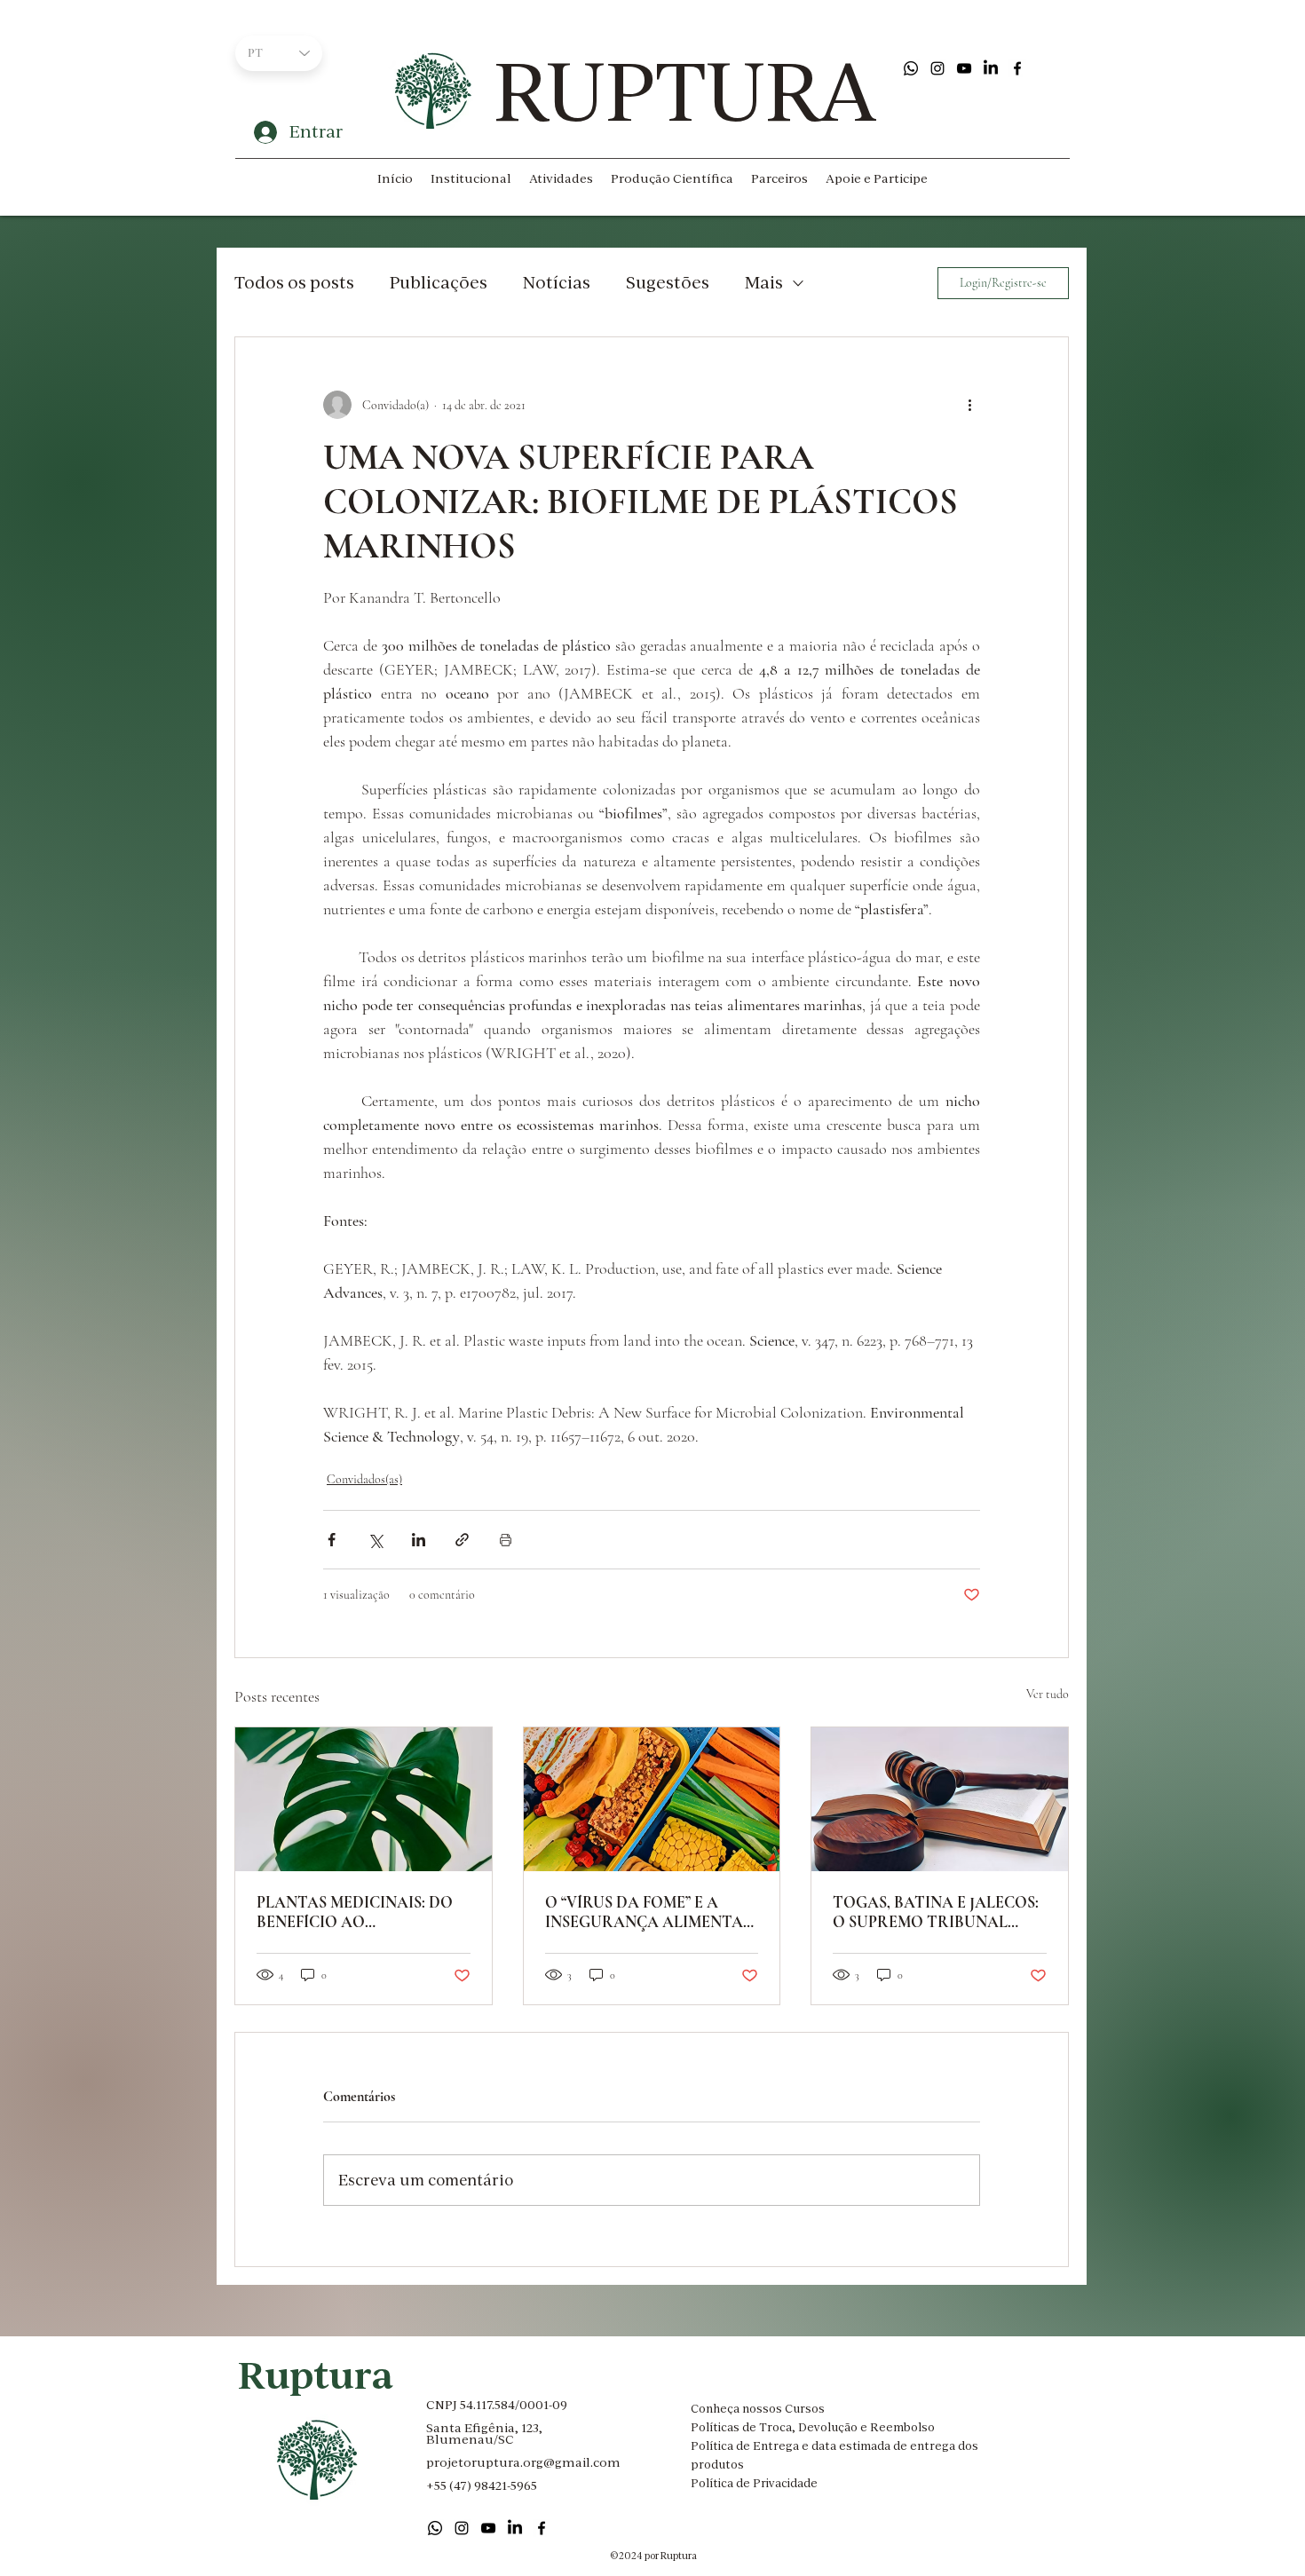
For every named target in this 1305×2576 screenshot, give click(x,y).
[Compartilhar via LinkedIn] (419, 1540)
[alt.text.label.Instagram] (937, 68)
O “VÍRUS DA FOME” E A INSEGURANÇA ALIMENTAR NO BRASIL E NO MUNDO (650, 1912)
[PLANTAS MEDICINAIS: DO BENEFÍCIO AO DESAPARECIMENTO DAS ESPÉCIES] (364, 1799)
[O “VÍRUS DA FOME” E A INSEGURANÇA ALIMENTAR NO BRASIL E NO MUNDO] (652, 1799)
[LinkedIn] (991, 68)
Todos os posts (294, 282)
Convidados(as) (364, 1479)
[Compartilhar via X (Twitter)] (375, 1540)
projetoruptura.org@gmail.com (523, 2462)
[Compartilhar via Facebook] (332, 1540)
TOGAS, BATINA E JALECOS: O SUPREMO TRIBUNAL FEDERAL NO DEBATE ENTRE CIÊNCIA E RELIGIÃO (938, 1912)
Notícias (557, 282)
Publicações (439, 282)
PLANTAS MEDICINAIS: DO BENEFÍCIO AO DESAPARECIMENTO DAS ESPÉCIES (355, 1912)
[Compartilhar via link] (462, 1540)
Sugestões (668, 282)
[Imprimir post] (506, 1540)
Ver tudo (1048, 1694)
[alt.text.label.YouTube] (964, 68)
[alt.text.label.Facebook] (1017, 68)
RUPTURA (685, 91)
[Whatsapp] (911, 68)
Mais (764, 282)
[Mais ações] (969, 405)
